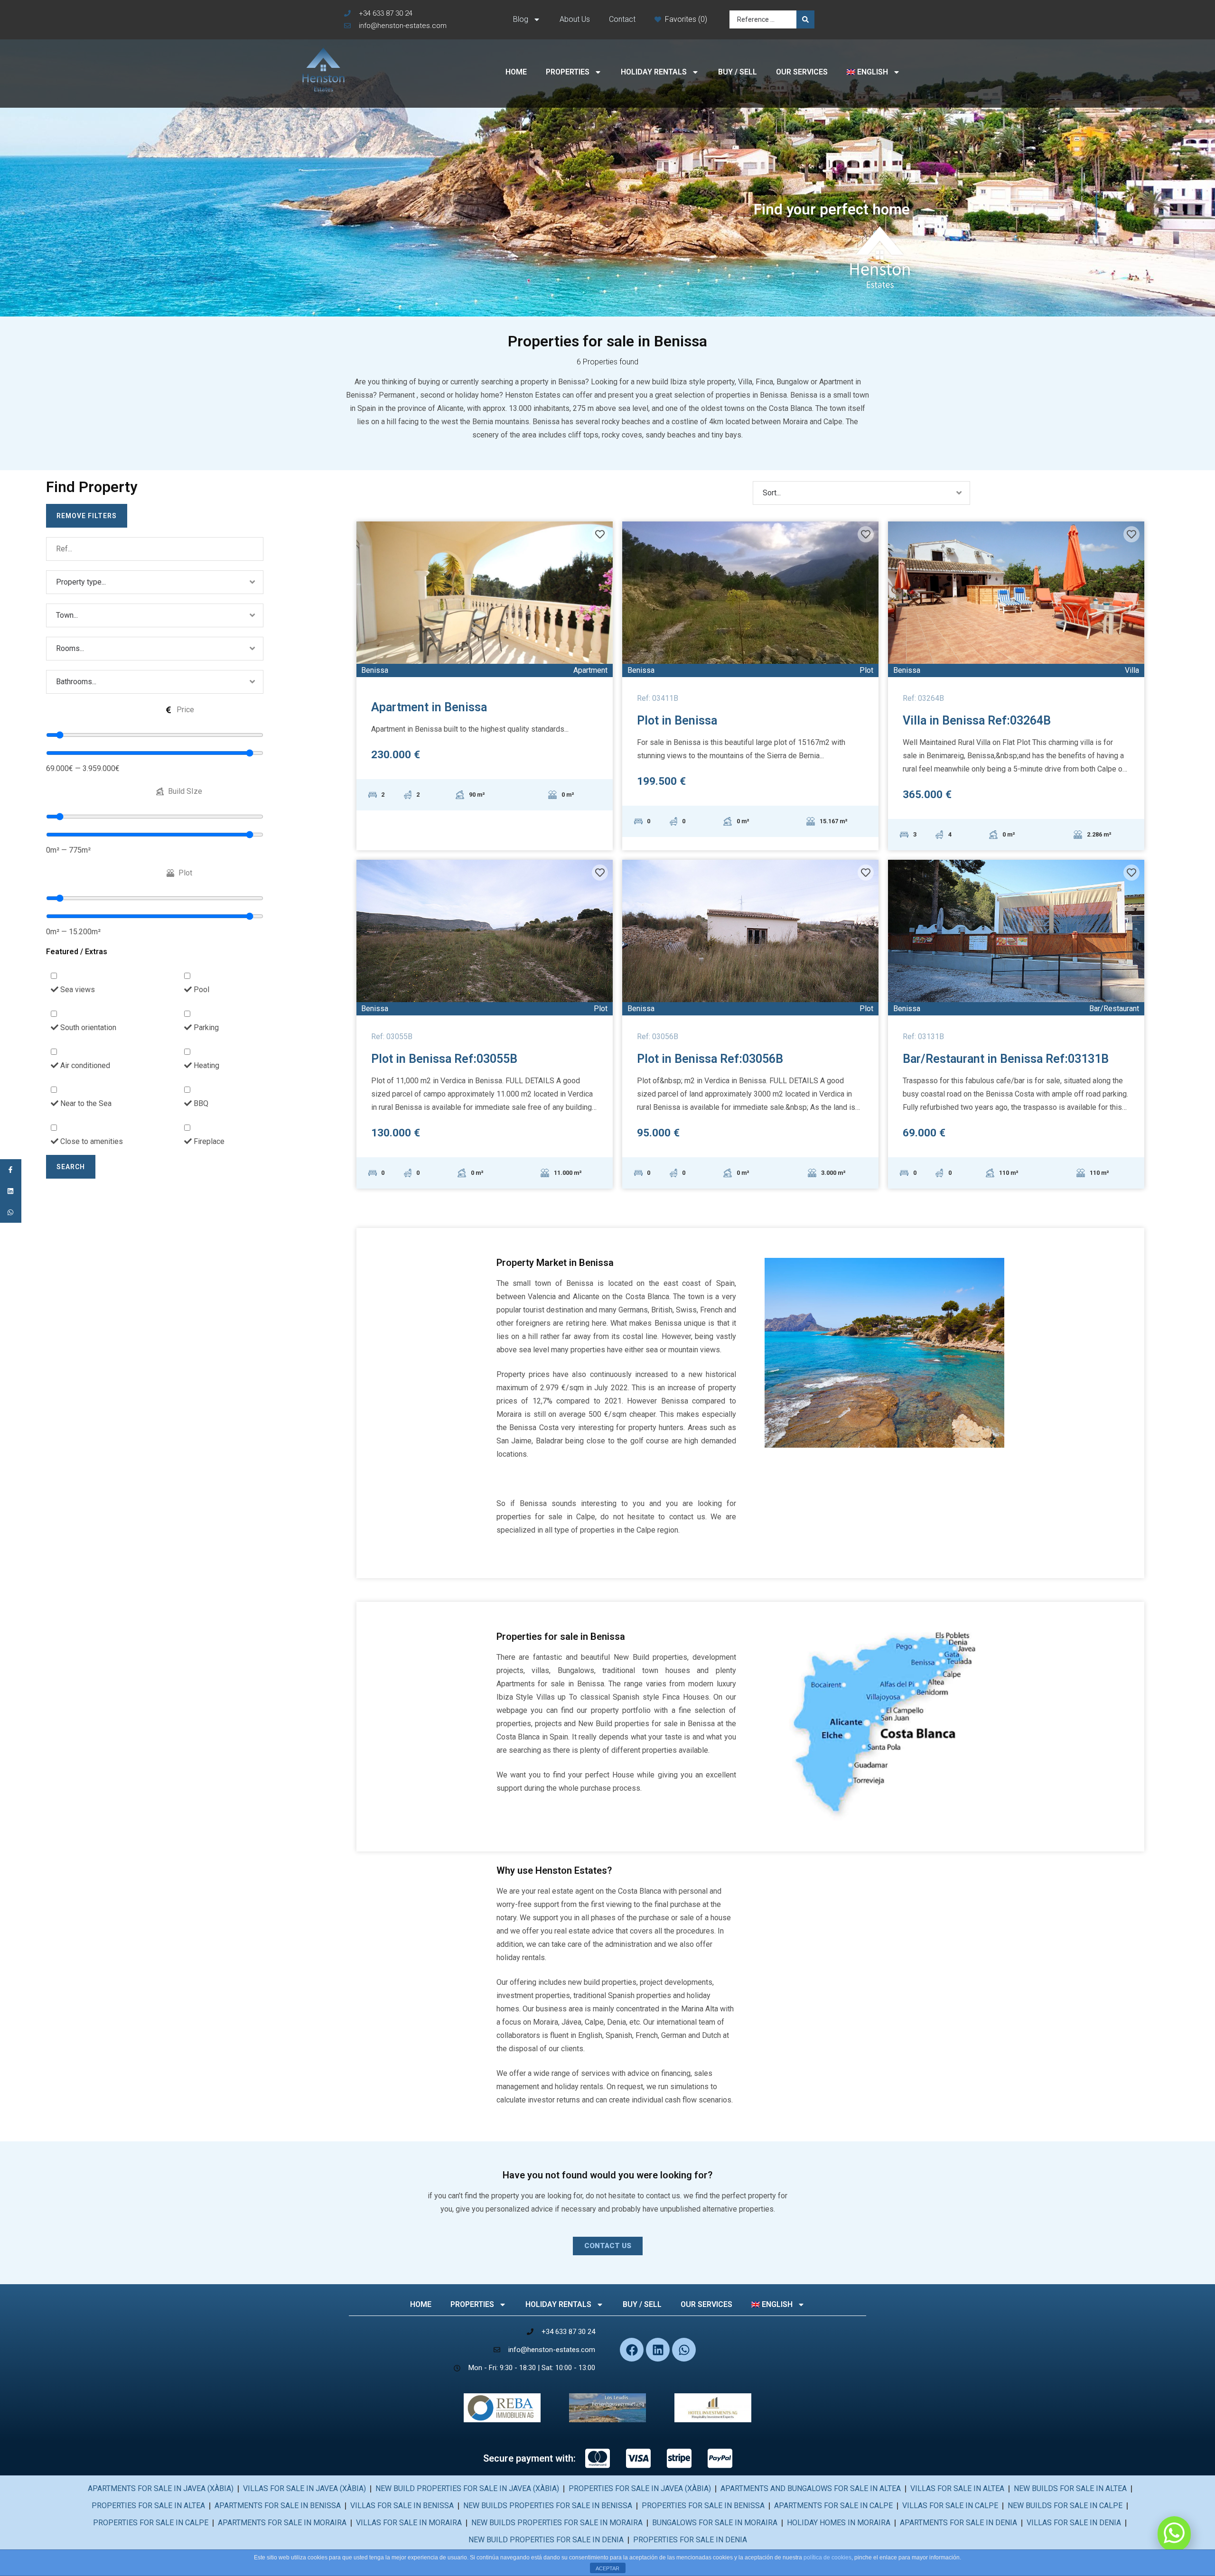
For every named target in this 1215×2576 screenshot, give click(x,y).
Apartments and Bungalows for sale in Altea (811, 2488)
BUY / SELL (738, 72)
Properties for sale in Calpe (151, 2523)
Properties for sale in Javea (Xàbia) (640, 2488)
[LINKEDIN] (11, 1191)
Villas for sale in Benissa (402, 2506)
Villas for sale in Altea (957, 2488)
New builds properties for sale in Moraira (557, 2523)
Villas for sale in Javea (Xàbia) (304, 2488)
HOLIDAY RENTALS (654, 72)
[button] (608, 2246)
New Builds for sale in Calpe (1065, 2506)
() (703, 19)
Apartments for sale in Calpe (833, 2506)
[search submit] (805, 19)
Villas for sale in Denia (1074, 2523)
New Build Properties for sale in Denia (546, 2540)
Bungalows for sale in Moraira (715, 2523)
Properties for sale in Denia (690, 2540)
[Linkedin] (658, 2350)
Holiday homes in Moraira (839, 2523)
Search (71, 1167)
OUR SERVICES (802, 72)
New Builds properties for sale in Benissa (548, 2506)
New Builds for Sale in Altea (1070, 2488)
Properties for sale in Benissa (703, 2506)
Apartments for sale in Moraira (282, 2523)
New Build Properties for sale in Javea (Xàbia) (467, 2488)
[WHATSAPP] (11, 1213)
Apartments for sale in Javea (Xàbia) (161, 2488)
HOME (516, 72)
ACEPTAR (607, 2568)
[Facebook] (632, 2350)
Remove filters (87, 516)
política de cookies (827, 2557)
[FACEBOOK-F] (11, 1170)
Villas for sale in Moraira (409, 2523)
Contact (622, 19)
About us (575, 19)
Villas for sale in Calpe (950, 2506)
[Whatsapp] (684, 2350)
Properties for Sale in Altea (148, 2506)
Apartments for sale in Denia (958, 2523)
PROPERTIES (568, 72)
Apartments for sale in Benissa (278, 2506)
